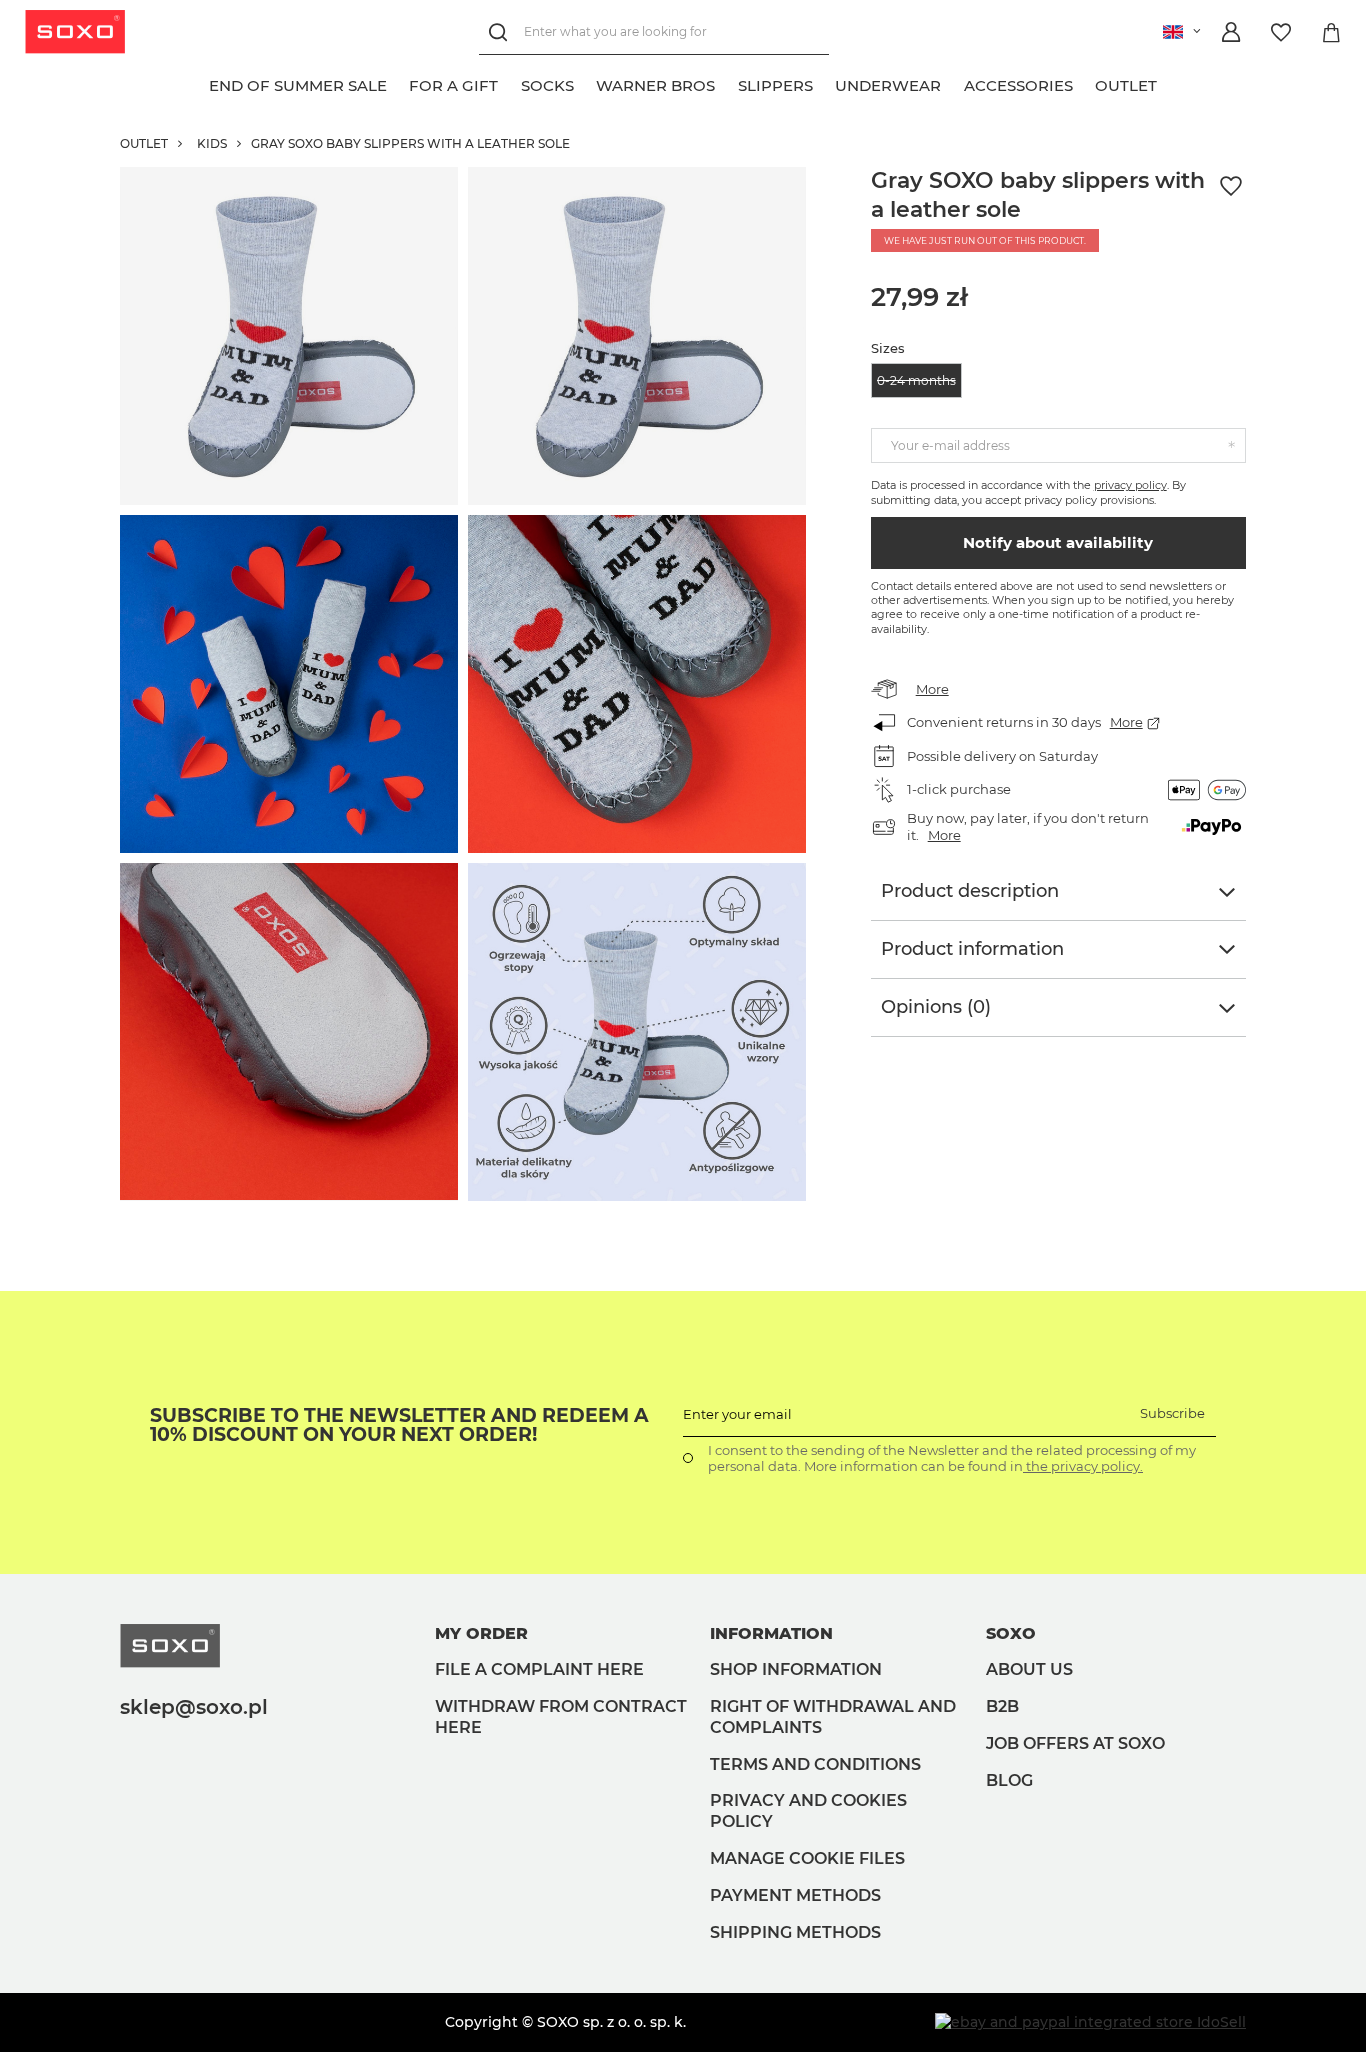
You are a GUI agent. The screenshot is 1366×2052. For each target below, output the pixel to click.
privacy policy (1130, 485)
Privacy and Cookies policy (808, 1811)
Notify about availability (1058, 542)
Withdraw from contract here (561, 1717)
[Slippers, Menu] (824, 83)
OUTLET (144, 143)
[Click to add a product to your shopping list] (1231, 186)
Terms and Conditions (815, 1764)
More (932, 689)
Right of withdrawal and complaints (833, 1717)
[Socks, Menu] (585, 83)
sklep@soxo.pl (194, 1707)
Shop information (796, 1669)
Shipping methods (795, 1932)
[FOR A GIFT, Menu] (510, 83)
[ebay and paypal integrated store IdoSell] (1090, 2022)
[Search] (501, 32)
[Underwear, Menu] (953, 83)
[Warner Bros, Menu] (727, 83)
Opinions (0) (936, 1007)
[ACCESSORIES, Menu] (1084, 83)
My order (481, 1633)
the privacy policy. (1083, 1466)
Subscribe (1172, 1413)
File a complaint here (539, 1669)
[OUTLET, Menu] (1169, 83)
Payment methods (795, 1895)
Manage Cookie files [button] (807, 1858)
